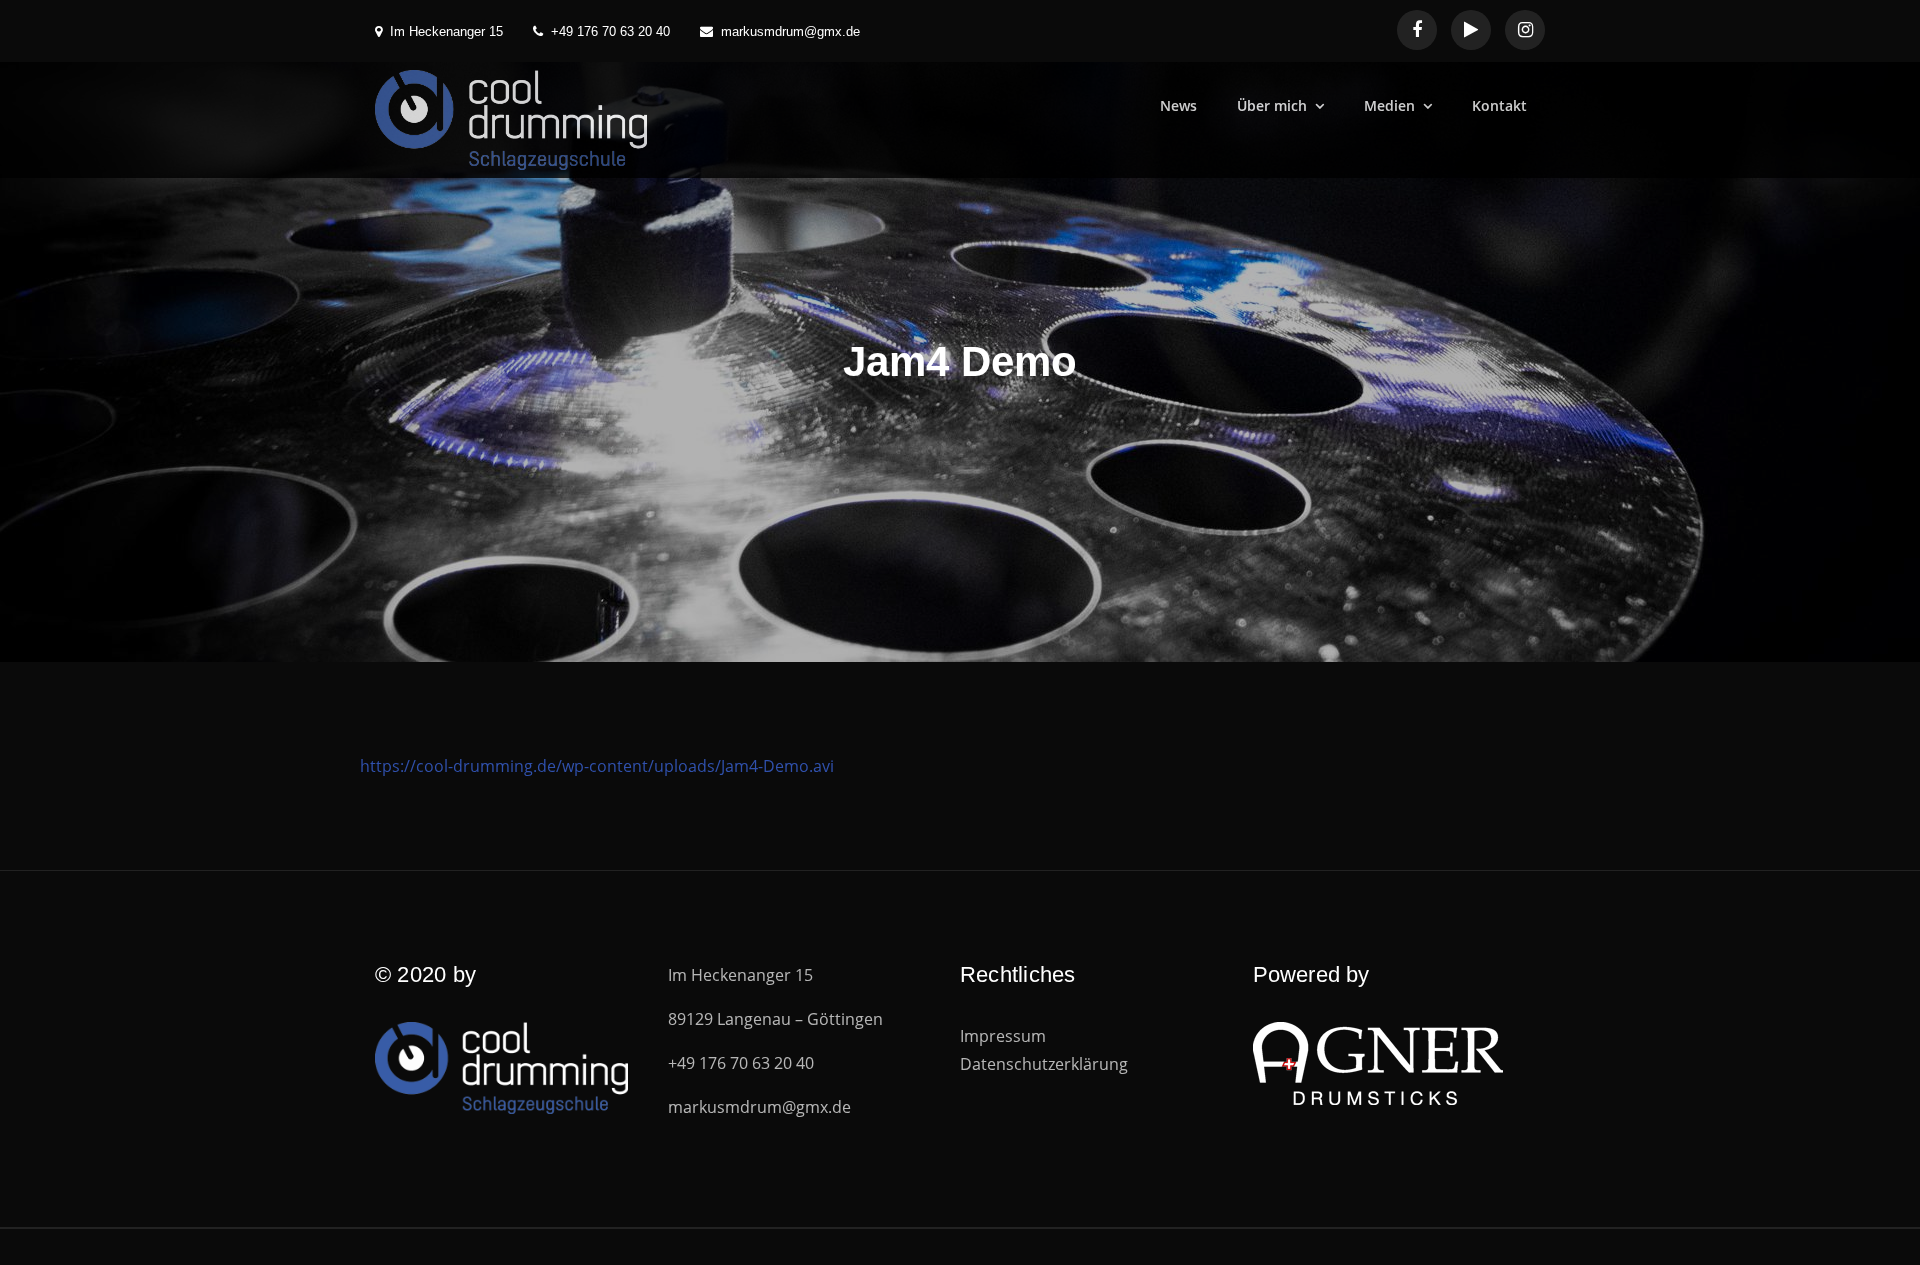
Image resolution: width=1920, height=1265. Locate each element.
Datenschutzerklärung (1044, 1064)
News (1178, 105)
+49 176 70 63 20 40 (610, 31)
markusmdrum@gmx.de (790, 31)
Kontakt (1499, 105)
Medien (1389, 105)
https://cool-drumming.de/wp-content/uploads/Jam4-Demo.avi (597, 766)
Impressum (1003, 1036)
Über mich (1272, 105)
